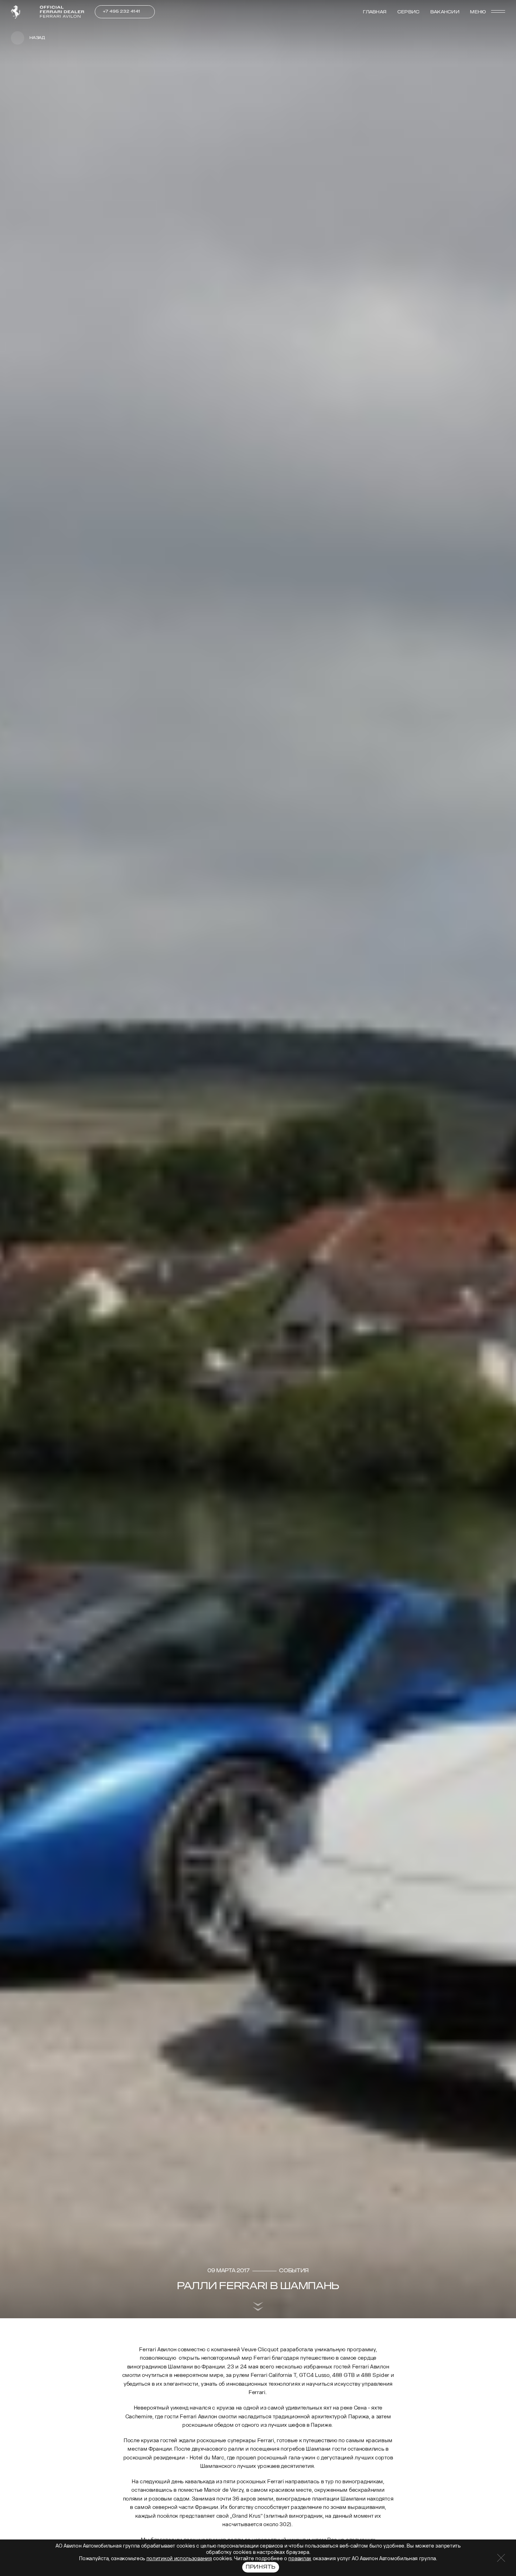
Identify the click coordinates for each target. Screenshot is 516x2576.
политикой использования (179, 2559)
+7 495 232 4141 (122, 11)
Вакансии (445, 12)
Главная (375, 12)
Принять (261, 2567)
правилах (300, 2559)
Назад (37, 38)
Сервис (408, 12)
